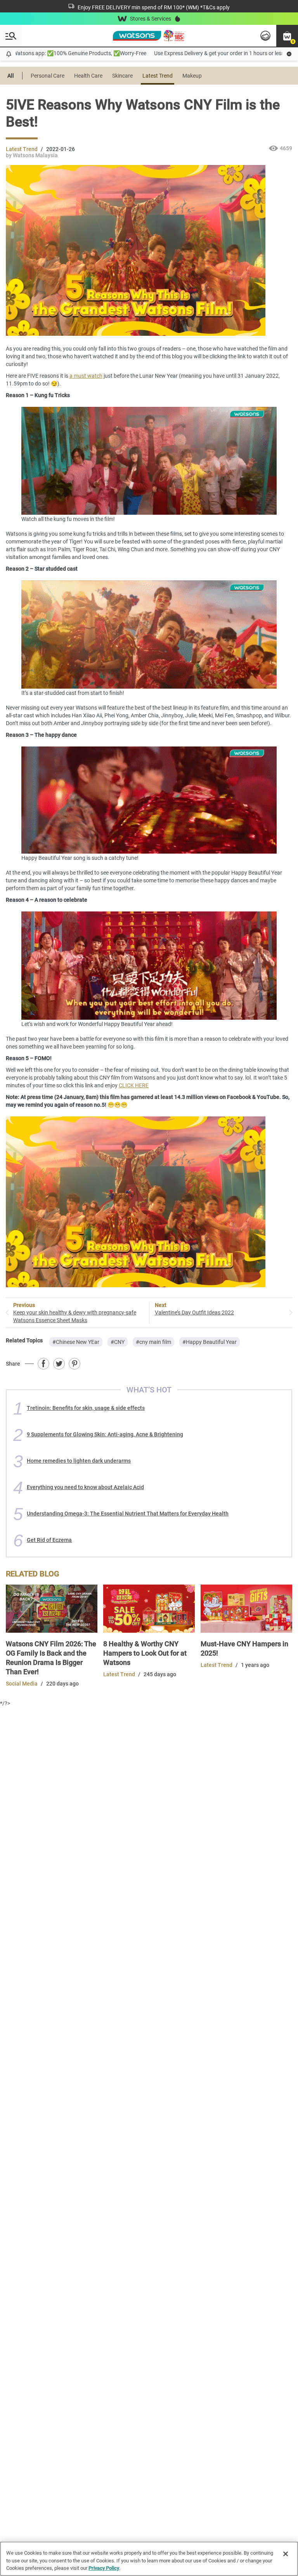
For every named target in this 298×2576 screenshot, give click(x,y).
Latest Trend (158, 76)
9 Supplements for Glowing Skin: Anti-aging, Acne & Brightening (105, 1434)
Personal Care (48, 76)
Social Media (22, 1684)
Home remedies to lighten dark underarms (79, 1461)
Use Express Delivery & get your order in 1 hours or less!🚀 (187, 53)
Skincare (122, 76)
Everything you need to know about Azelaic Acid (85, 1487)
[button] (287, 36)
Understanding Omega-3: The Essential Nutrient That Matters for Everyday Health (128, 1514)
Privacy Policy (104, 2568)
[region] (149, 2559)
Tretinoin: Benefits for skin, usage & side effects (86, 1408)
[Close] (286, 2554)
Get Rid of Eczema (49, 1540)
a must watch (86, 376)
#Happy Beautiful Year (210, 1342)
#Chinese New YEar (76, 1342)
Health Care (88, 76)
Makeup (192, 76)
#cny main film (153, 1342)
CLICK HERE (134, 1085)
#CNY (118, 1342)
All (11, 76)
